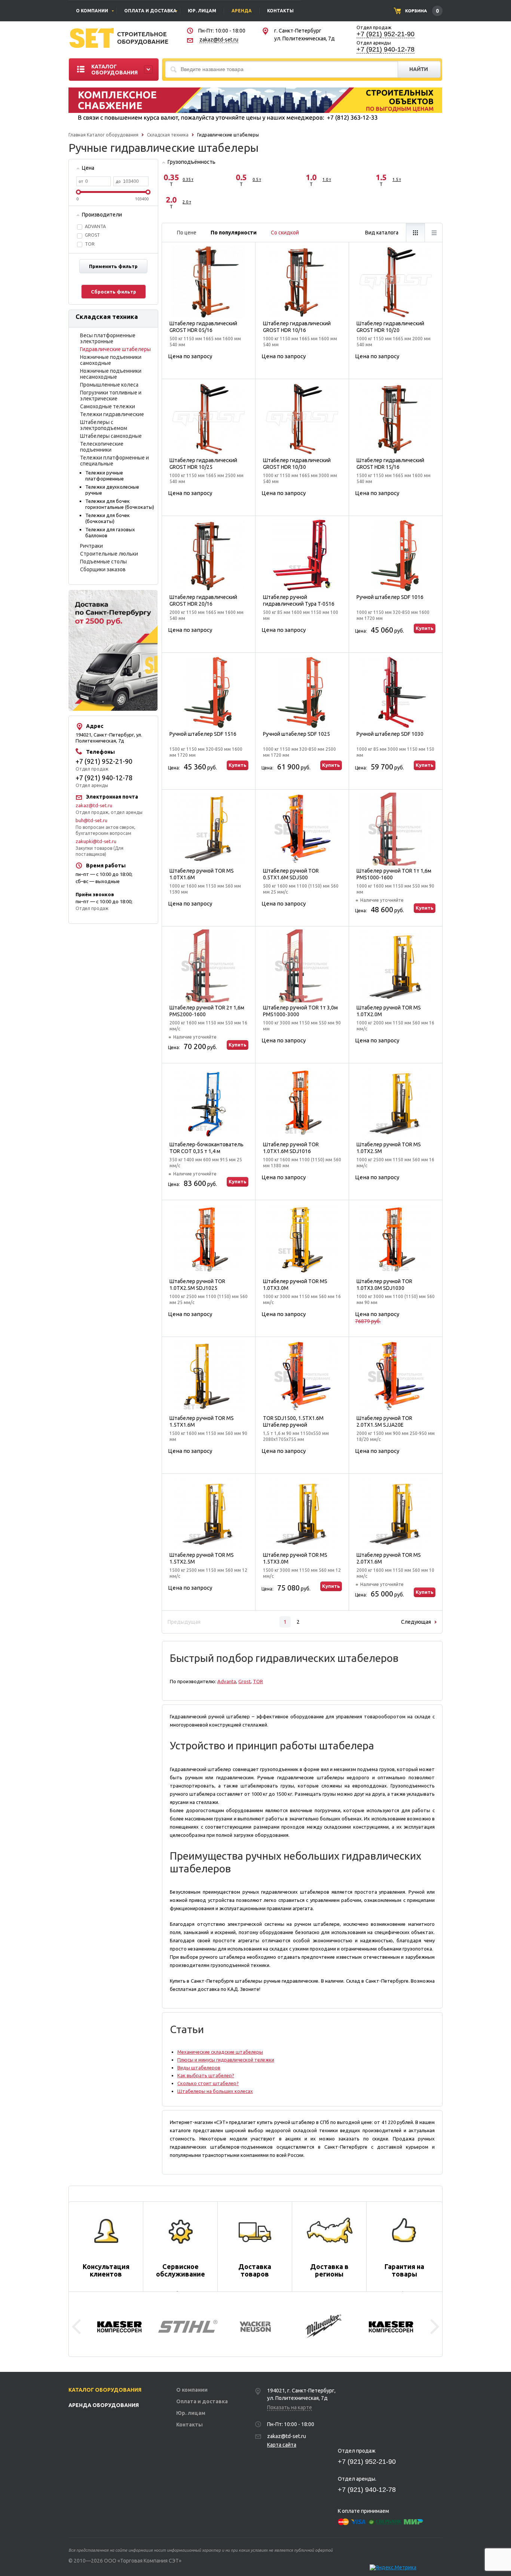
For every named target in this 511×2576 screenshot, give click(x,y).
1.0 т (327, 179)
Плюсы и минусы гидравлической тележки (226, 2060)
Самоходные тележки (108, 406)
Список (434, 233)
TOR (90, 244)
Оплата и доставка (202, 2401)
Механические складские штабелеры (220, 2052)
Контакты (189, 2425)
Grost (244, 1681)
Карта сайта (282, 2445)
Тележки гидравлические (112, 414)
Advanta (95, 226)
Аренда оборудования (104, 2405)
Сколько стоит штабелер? (208, 2083)
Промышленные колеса (109, 385)
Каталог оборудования (113, 135)
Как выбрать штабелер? (206, 2075)
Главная (77, 135)
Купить (425, 628)
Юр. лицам (191, 2413)
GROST (92, 235)
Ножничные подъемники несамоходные (111, 374)
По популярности (234, 233)
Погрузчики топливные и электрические (111, 396)
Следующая (416, 1622)
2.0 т (187, 202)
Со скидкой (285, 233)
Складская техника (167, 135)
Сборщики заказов (103, 569)
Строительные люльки (109, 554)
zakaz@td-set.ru (219, 40)
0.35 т (188, 179)
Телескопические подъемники (102, 447)
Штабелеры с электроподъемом (104, 425)
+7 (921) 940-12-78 (385, 49)
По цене (187, 233)
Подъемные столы (103, 562)
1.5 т (397, 179)
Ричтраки (91, 546)
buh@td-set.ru (91, 820)
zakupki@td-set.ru (96, 841)
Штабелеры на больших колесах (215, 2091)
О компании (192, 2390)
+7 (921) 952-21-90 (385, 34)
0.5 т (257, 179)
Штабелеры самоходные (111, 436)
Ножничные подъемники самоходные (111, 360)
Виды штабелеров (199, 2068)
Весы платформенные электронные (108, 338)
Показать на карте (290, 2407)
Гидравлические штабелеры (115, 349)
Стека (415, 233)
